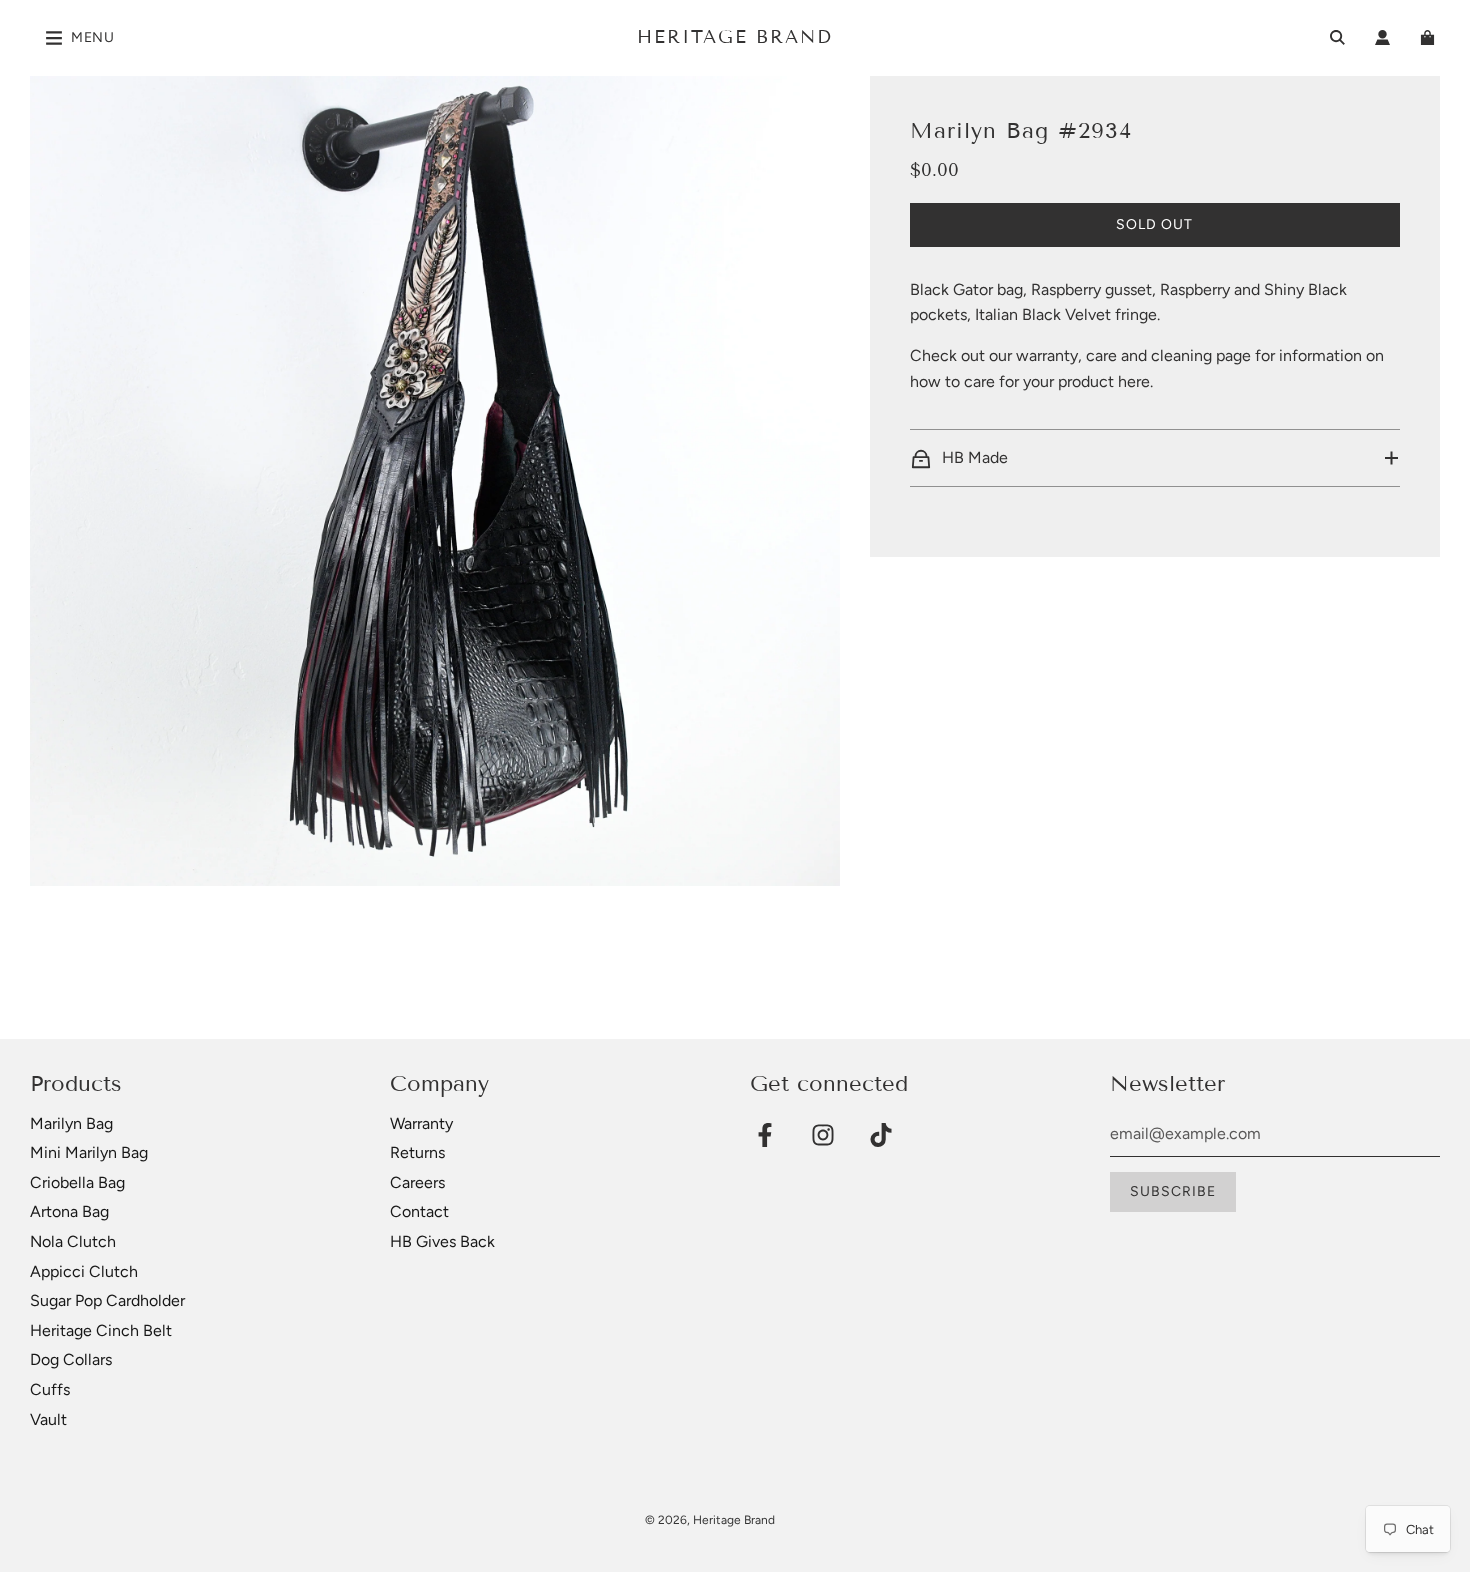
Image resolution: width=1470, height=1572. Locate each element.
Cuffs (50, 1389)
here (1134, 381)
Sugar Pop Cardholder (107, 1300)
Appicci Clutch (84, 1271)
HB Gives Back (442, 1241)
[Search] (1337, 37)
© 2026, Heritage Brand (710, 1520)
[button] (1155, 458)
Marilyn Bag (71, 1123)
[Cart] (1430, 37)
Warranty (421, 1123)
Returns (417, 1152)
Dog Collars (71, 1359)
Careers (417, 1182)
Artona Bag (69, 1211)
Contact (419, 1211)
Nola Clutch (73, 1241)
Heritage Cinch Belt (101, 1330)
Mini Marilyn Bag (89, 1152)
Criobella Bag (77, 1182)
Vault (48, 1419)
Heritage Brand (735, 37)
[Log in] (1382, 37)
